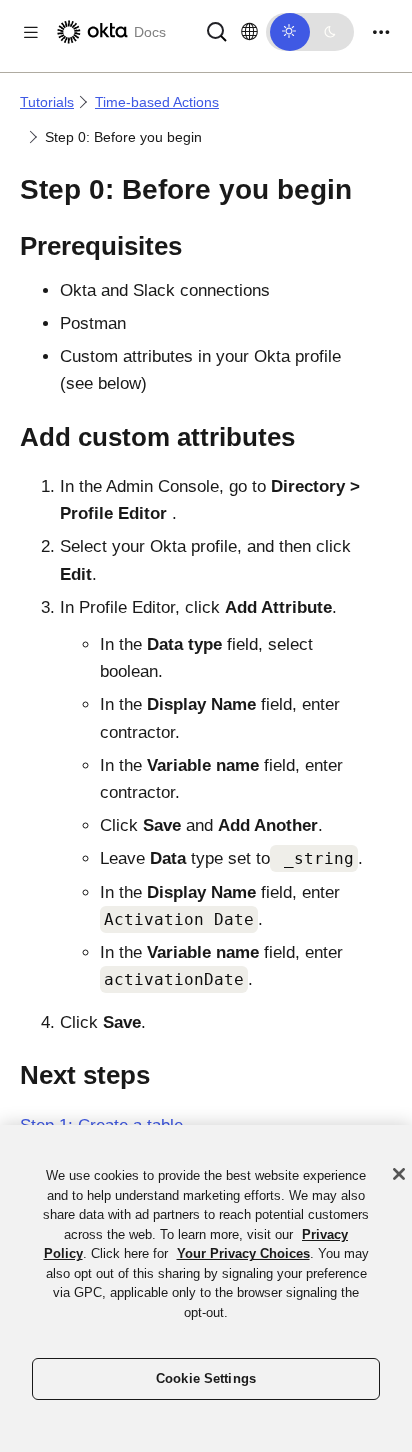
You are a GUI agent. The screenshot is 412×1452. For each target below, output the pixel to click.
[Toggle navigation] (381, 32)
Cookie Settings (206, 1378)
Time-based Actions (157, 102)
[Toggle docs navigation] (31, 32)
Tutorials (47, 102)
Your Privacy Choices (243, 1253)
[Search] (217, 30)
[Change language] (249, 32)
